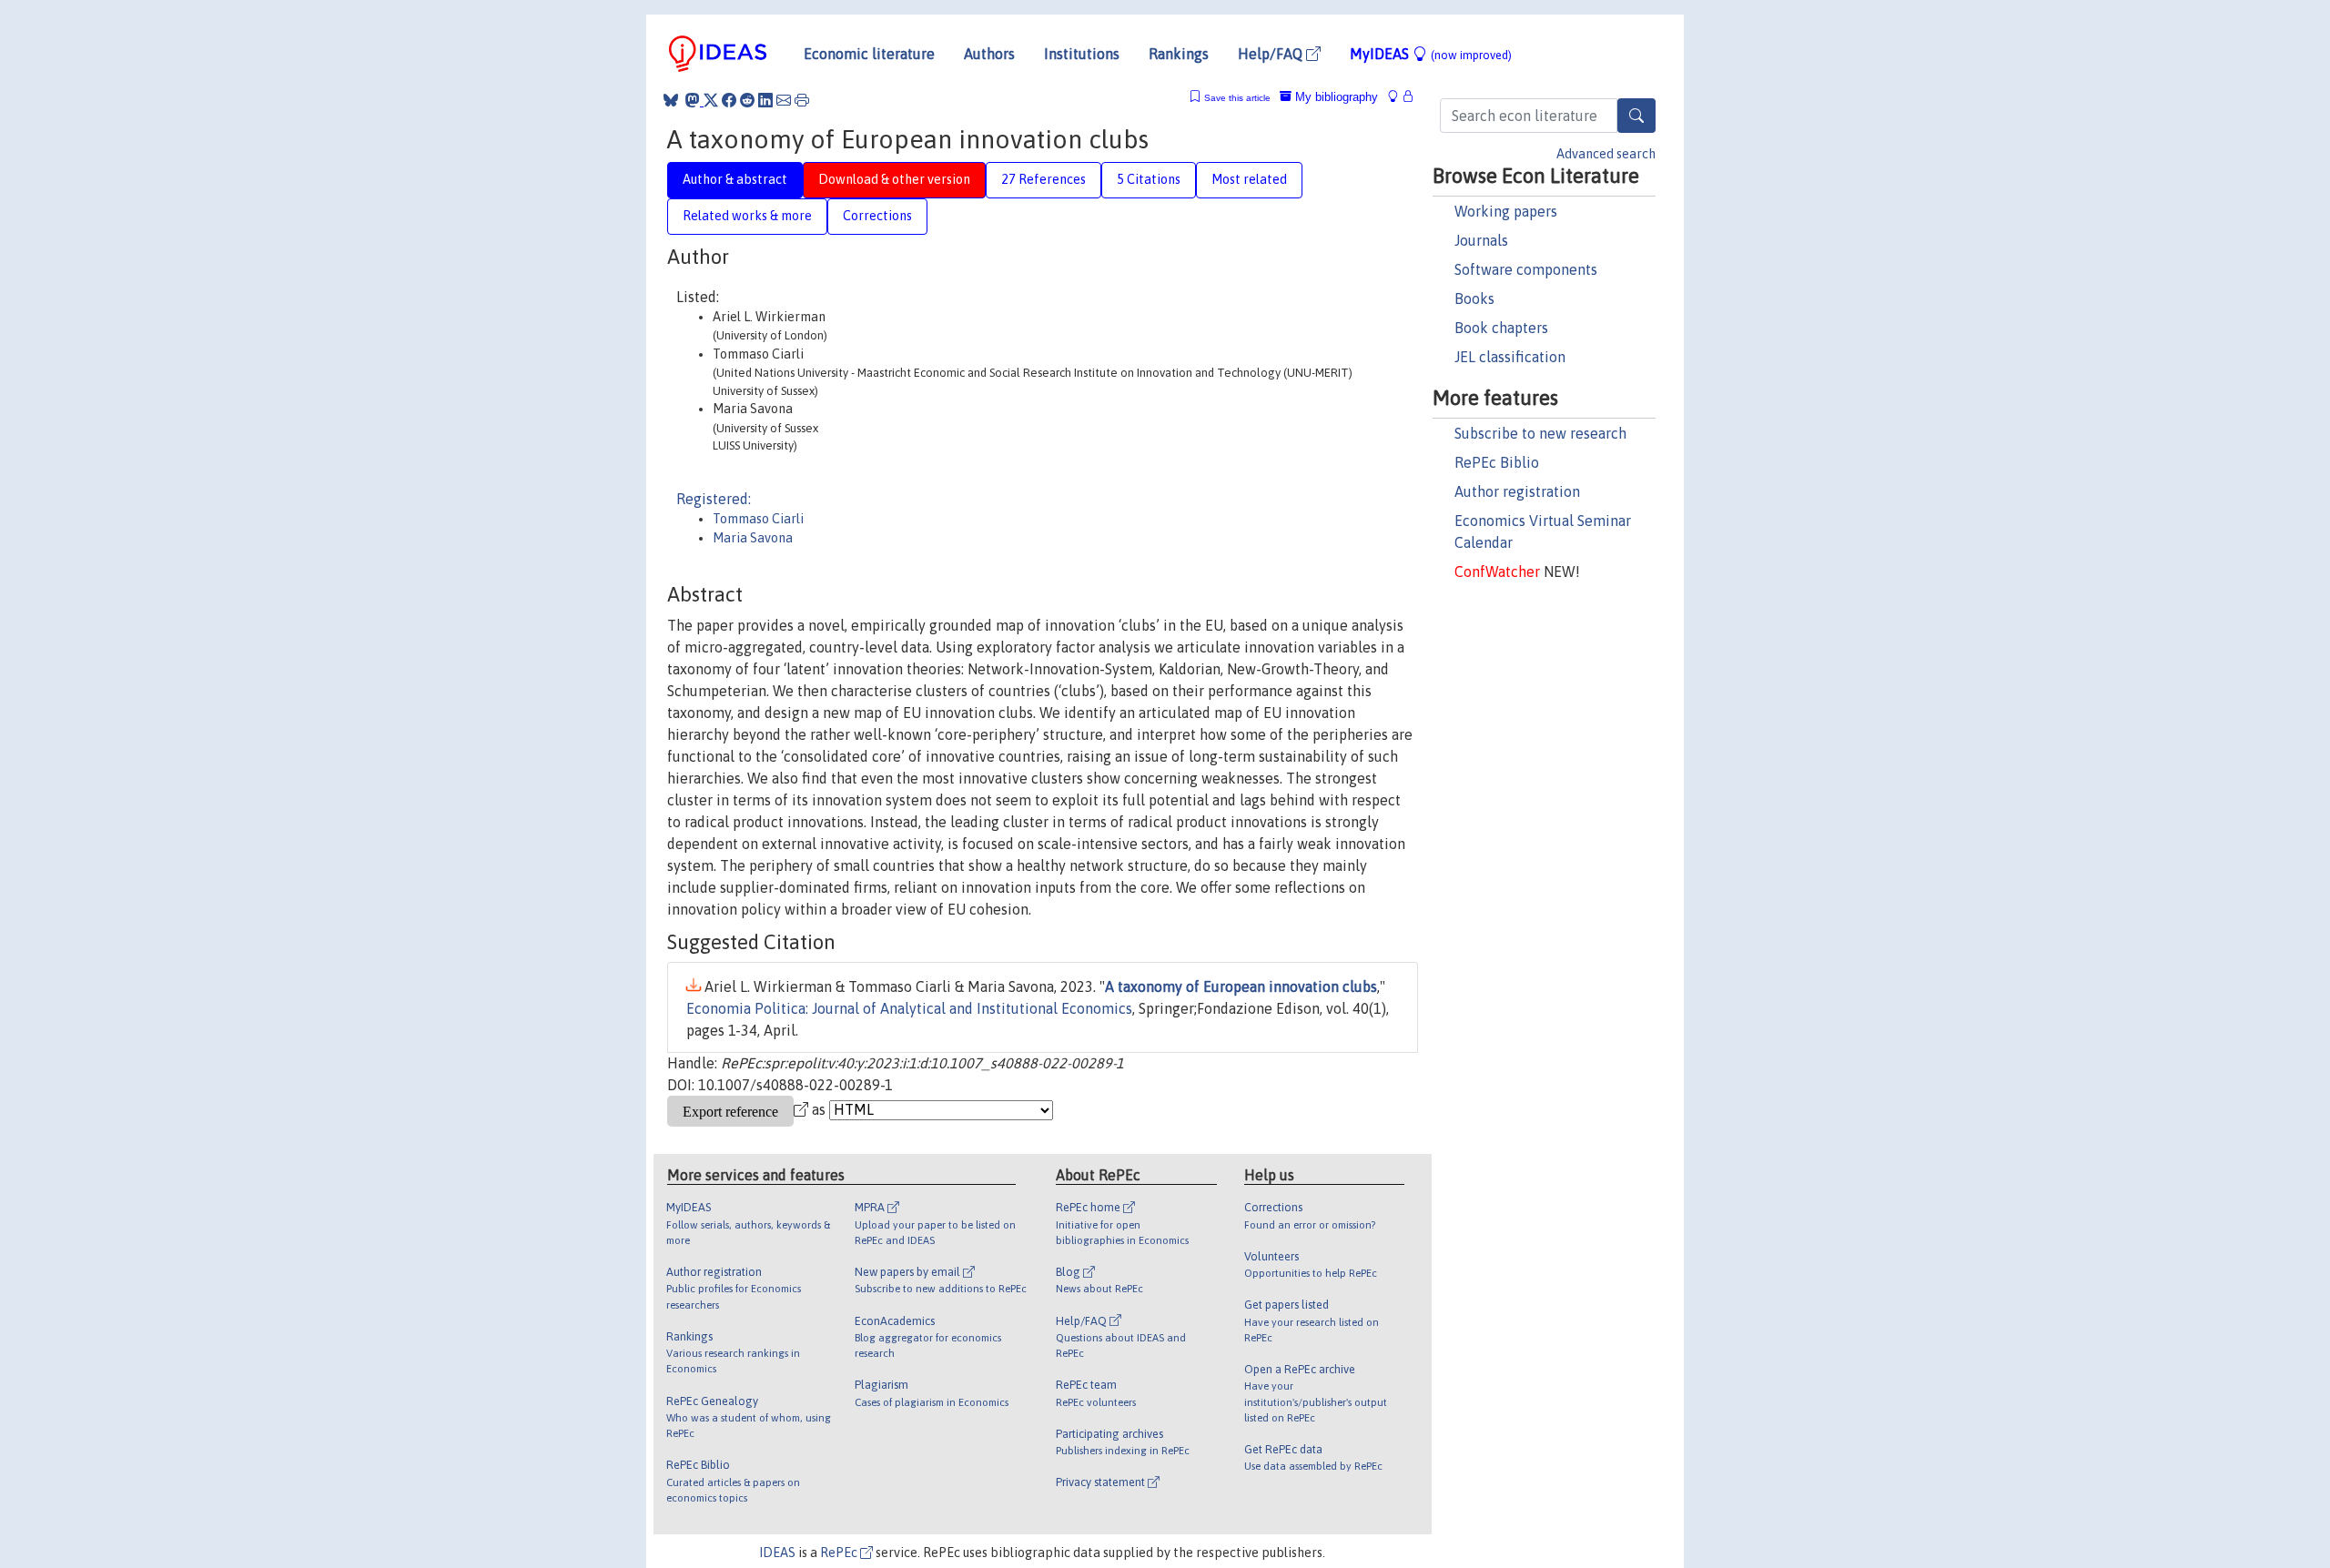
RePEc (840, 1553)
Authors (989, 54)
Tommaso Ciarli (758, 519)
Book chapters (1501, 328)
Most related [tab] (1249, 179)
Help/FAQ (1272, 54)
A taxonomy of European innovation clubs (1241, 986)
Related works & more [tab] (747, 216)
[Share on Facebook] (729, 100)
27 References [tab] (1043, 179)
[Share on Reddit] (747, 100)
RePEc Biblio (1497, 462)
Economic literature (869, 54)
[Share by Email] (784, 100)
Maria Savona (753, 538)
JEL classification (1510, 357)
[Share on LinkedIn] (765, 100)
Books (1474, 298)
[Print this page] (802, 100)
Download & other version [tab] (894, 179)
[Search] (1636, 116)
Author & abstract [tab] (735, 179)
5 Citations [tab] (1149, 179)
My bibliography (1335, 97)
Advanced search (1606, 154)
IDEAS (777, 1553)
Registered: (714, 499)
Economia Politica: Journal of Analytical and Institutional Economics (909, 1008)
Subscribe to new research (1540, 433)
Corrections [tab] (877, 216)
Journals (1481, 240)
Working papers (1506, 211)
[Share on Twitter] (711, 100)
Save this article (1237, 98)
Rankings (1179, 54)
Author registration (1517, 491)
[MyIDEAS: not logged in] (1398, 97)
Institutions (1082, 54)
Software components (1526, 269)
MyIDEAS (1431, 54)
